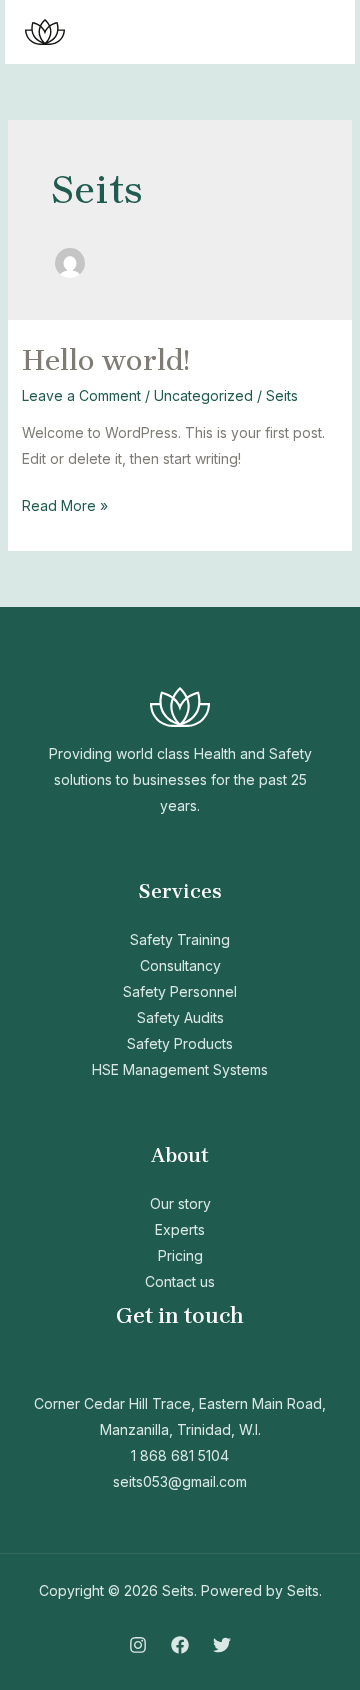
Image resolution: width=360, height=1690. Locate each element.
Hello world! (105, 360)
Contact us (180, 1281)
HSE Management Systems (180, 1069)
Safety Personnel (180, 991)
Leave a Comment (81, 395)
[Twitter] (222, 1645)
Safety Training (180, 939)
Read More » (65, 503)
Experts (180, 1229)
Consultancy (180, 965)
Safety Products (180, 1043)
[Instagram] (138, 1645)
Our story (180, 1203)
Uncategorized (203, 395)
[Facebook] (180, 1645)
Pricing (180, 1255)
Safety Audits (180, 1017)
